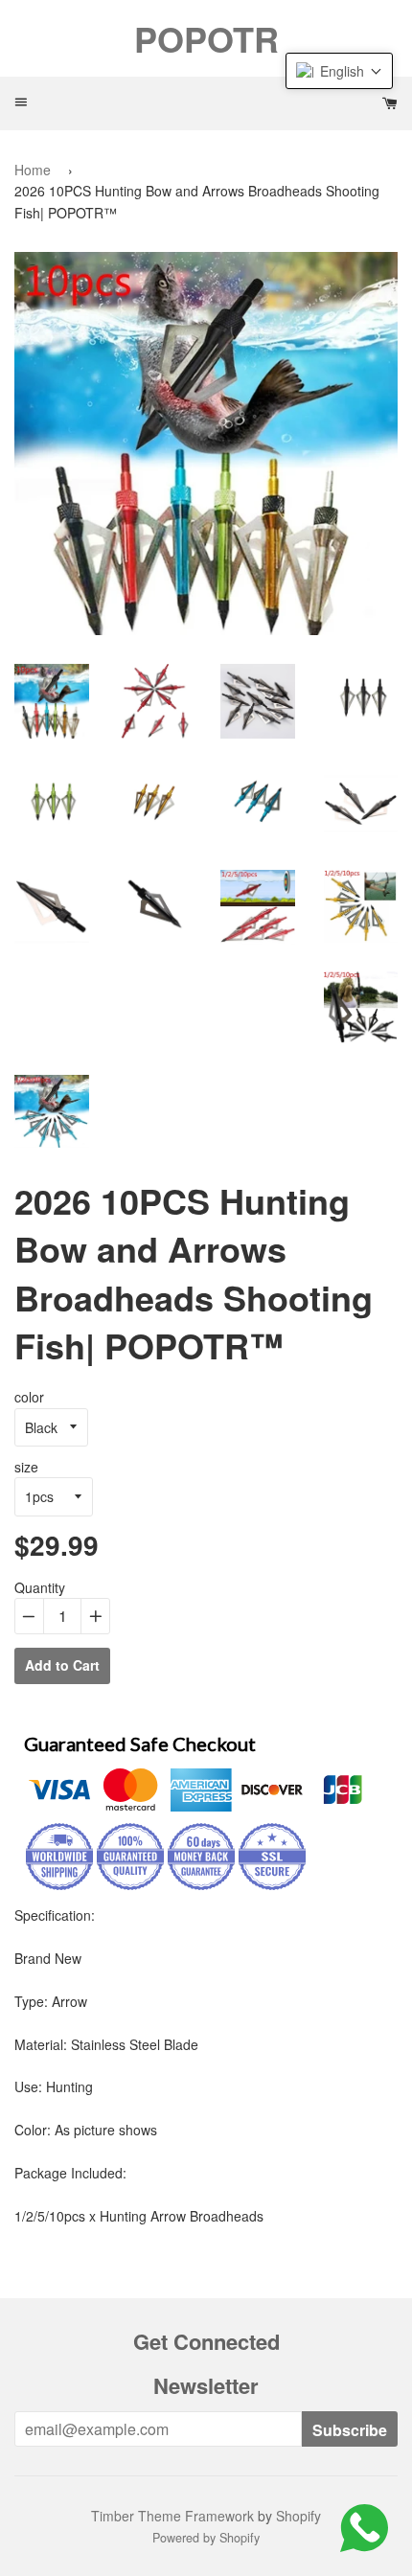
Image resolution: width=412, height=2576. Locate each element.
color (29, 1397)
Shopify (298, 2516)
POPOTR (206, 38)
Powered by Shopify (206, 2538)
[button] (339, 71)
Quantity (40, 1587)
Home (33, 170)
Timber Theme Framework (172, 2516)
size (26, 1467)
